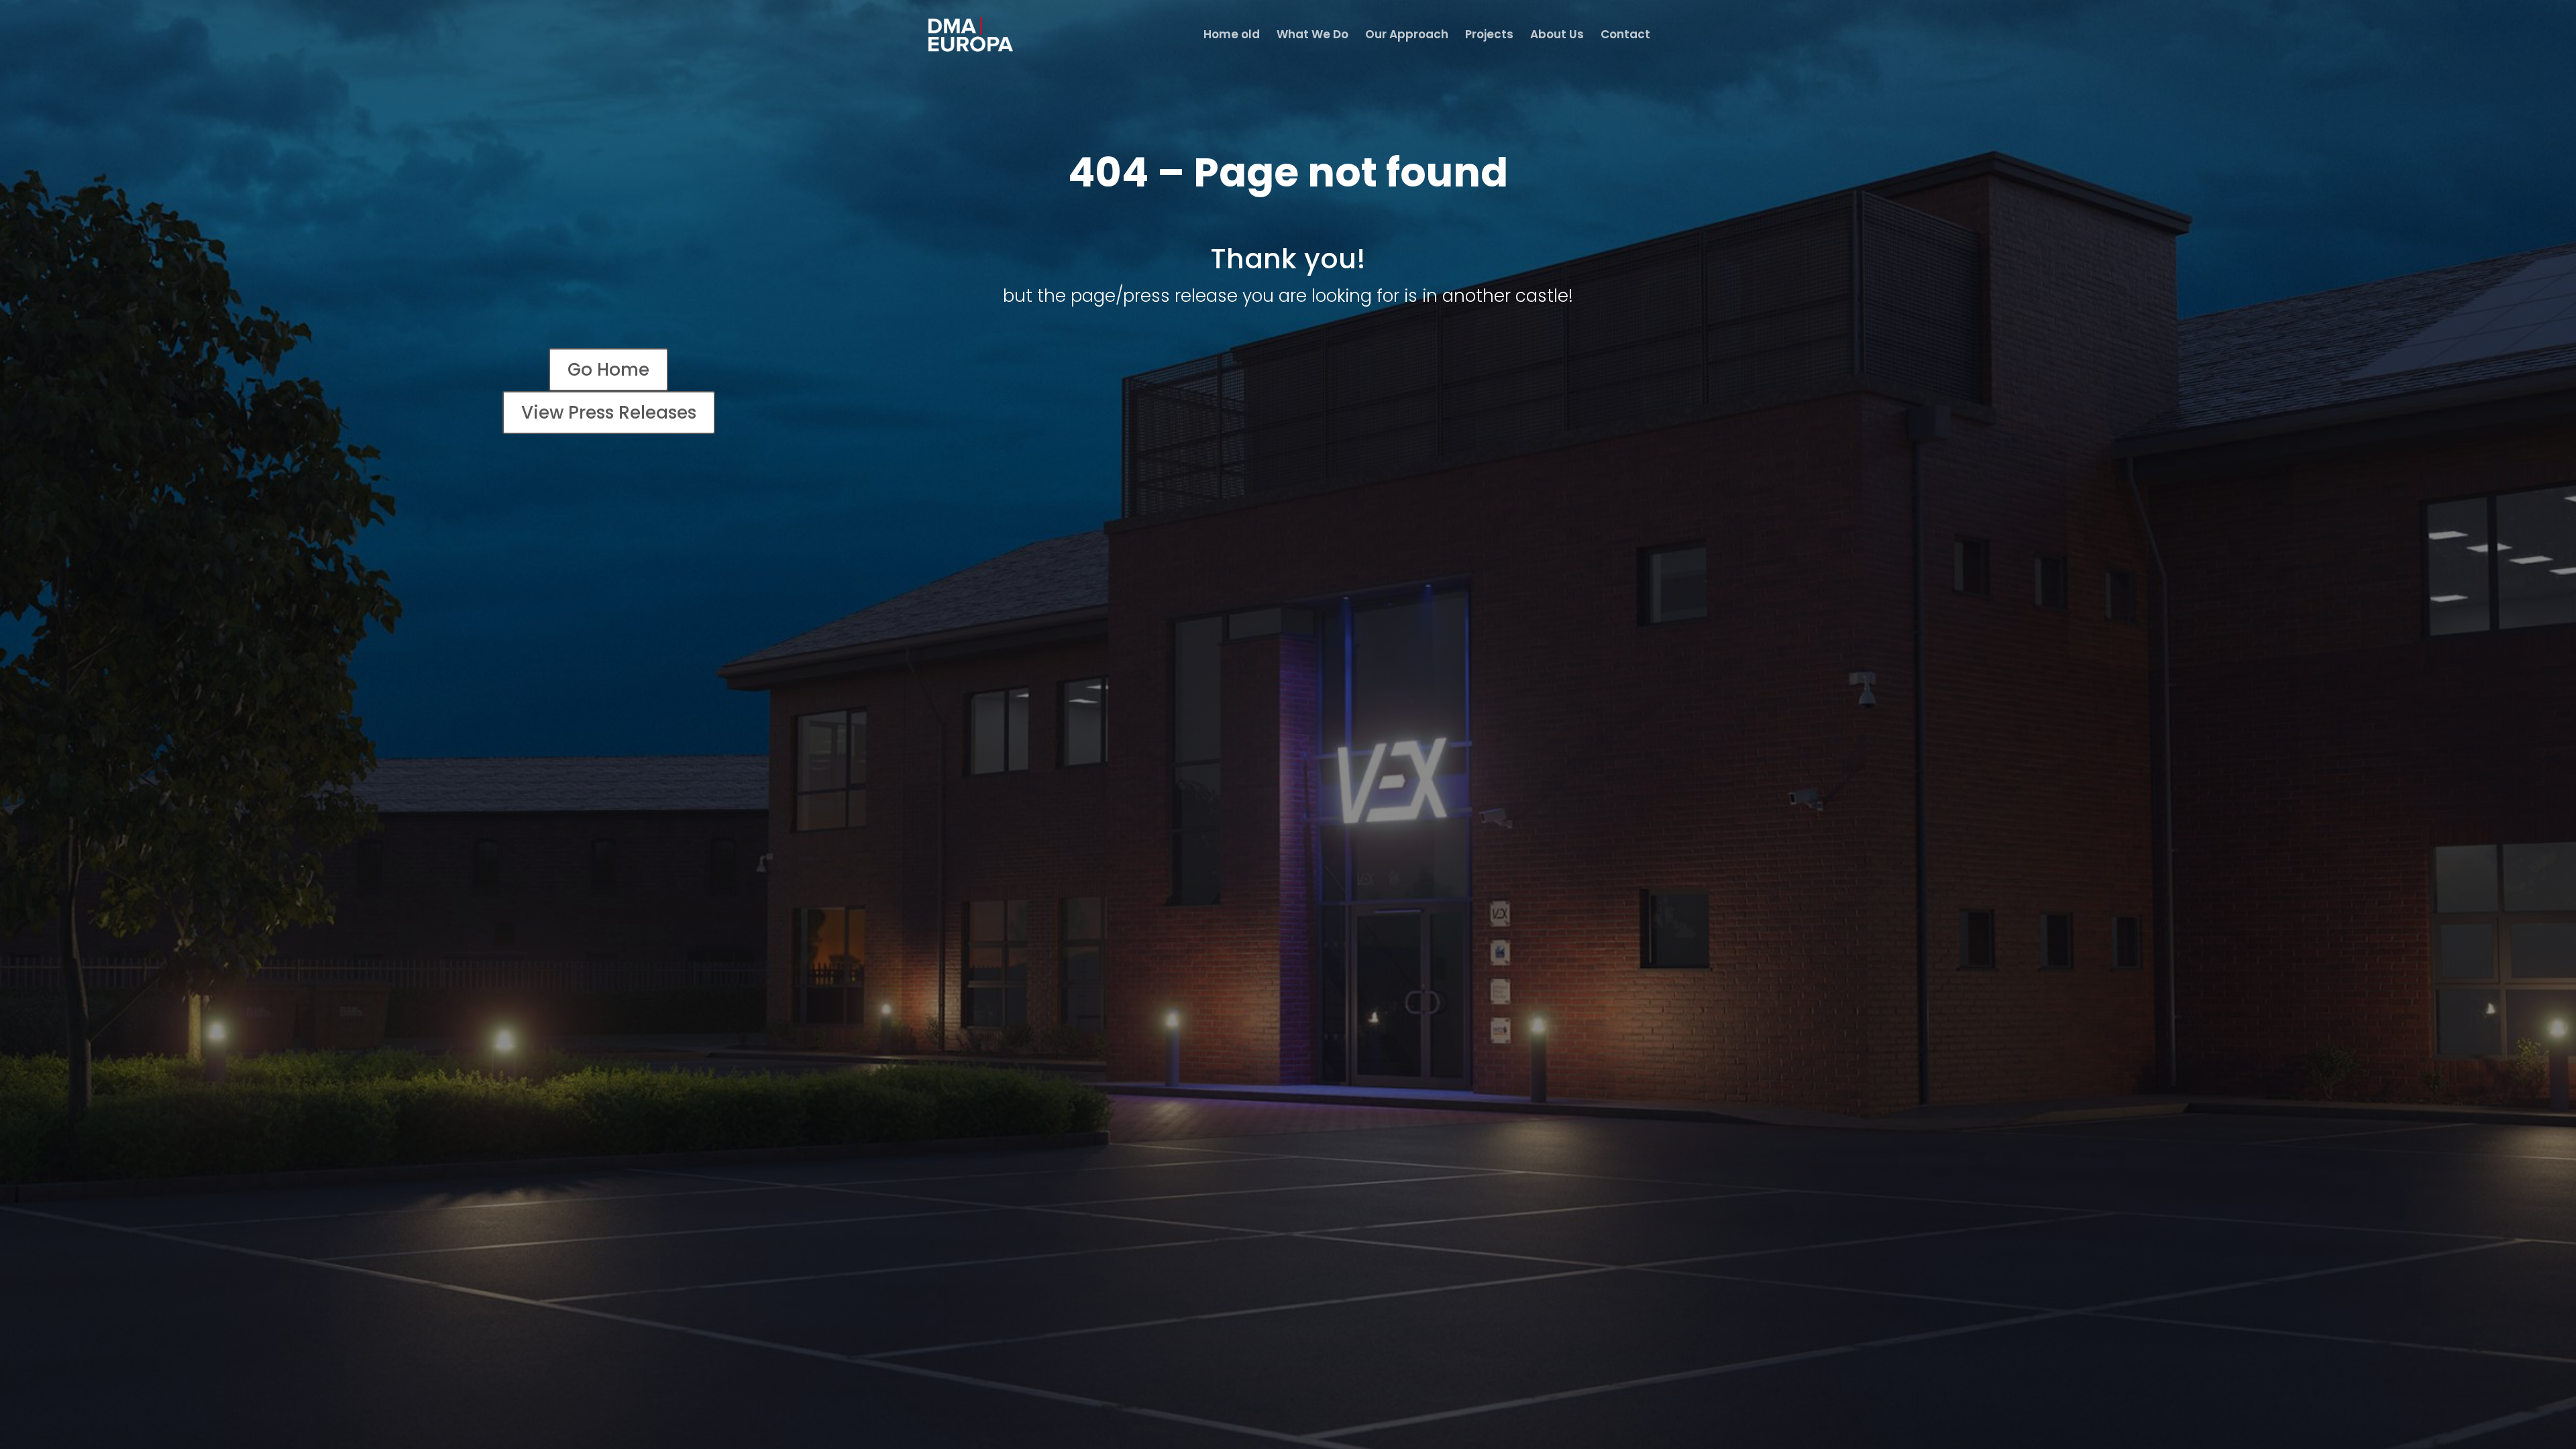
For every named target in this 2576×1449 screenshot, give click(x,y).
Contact (1625, 36)
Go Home (608, 370)
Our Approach (1407, 36)
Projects (1489, 36)
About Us (1557, 36)
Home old (1232, 36)
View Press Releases (609, 413)
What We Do (1312, 36)
